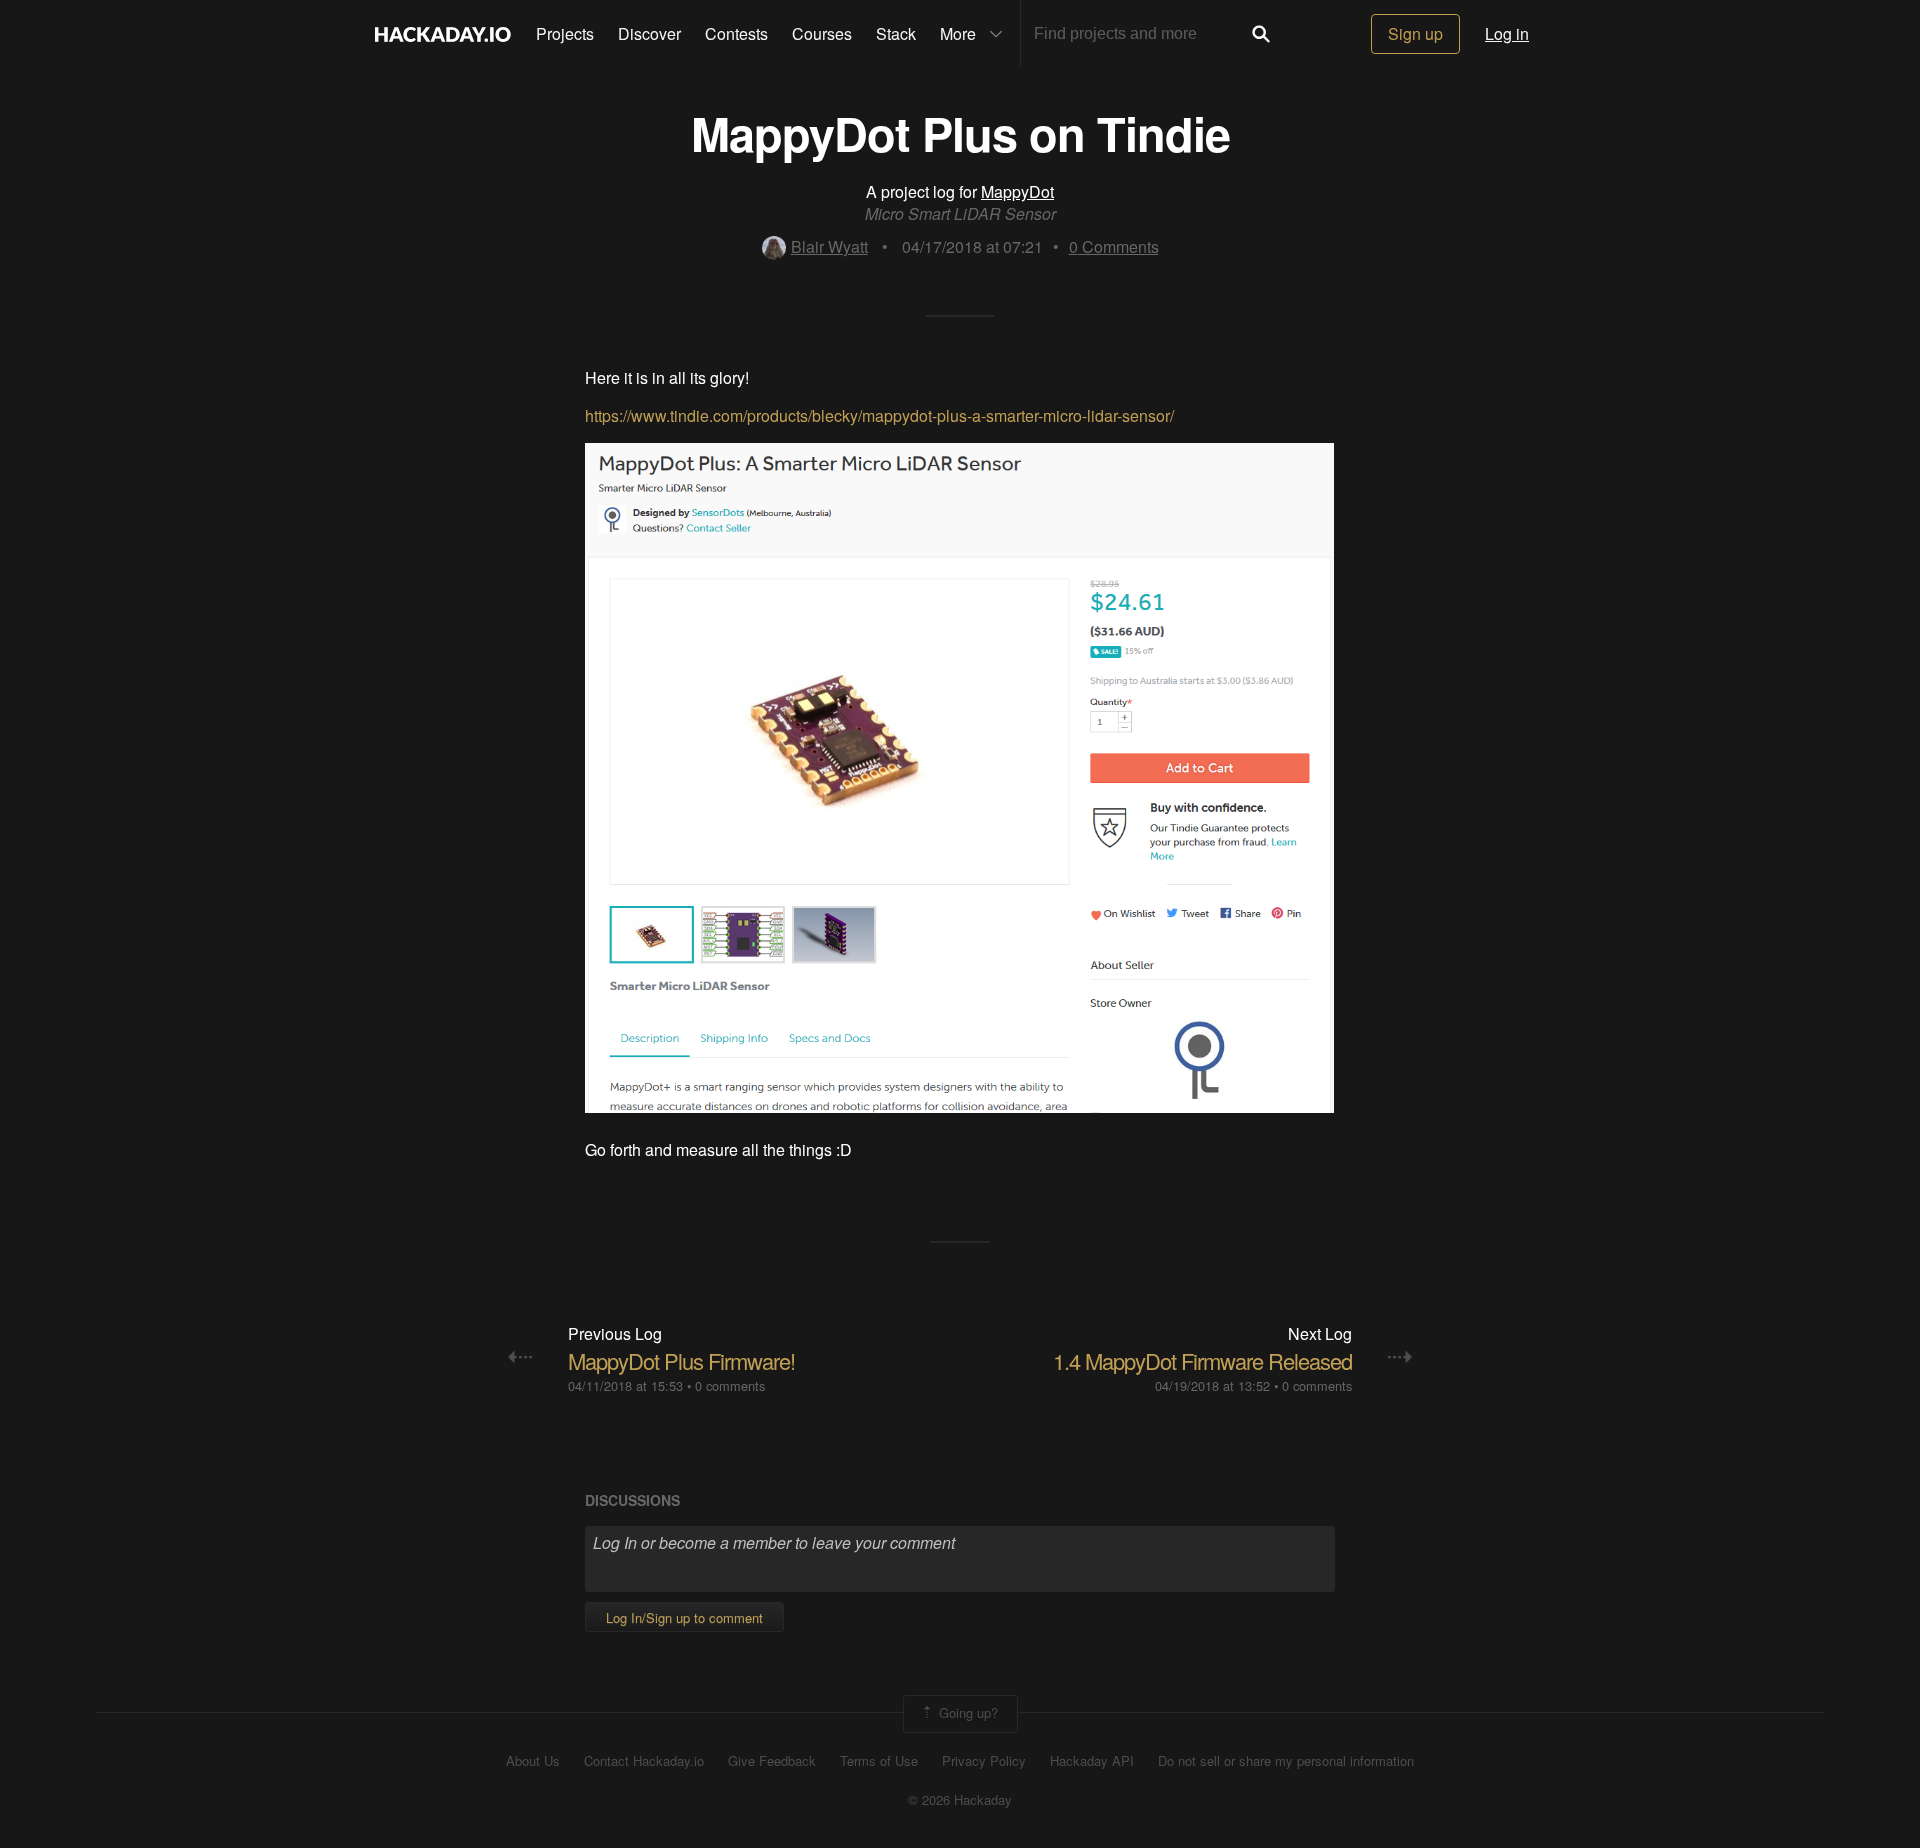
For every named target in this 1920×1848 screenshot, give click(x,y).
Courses (822, 33)
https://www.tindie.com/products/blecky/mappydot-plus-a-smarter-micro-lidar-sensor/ (879, 415)
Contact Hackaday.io (644, 1761)
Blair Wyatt (829, 246)
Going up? (966, 1712)
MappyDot (1017, 191)
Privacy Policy (984, 1761)
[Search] (1261, 34)
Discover (649, 33)
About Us (533, 1761)
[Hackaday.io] (443, 34)
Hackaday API (1092, 1761)
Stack (896, 33)
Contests (736, 33)
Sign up (1415, 33)
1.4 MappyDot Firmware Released (1202, 1360)
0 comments (730, 1385)
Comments (1114, 246)
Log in (1507, 33)
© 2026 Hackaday (960, 1800)
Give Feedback (772, 1761)
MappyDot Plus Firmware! (681, 1360)
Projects (565, 33)
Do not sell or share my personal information (1286, 1761)
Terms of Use (879, 1761)
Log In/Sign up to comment (684, 1617)
